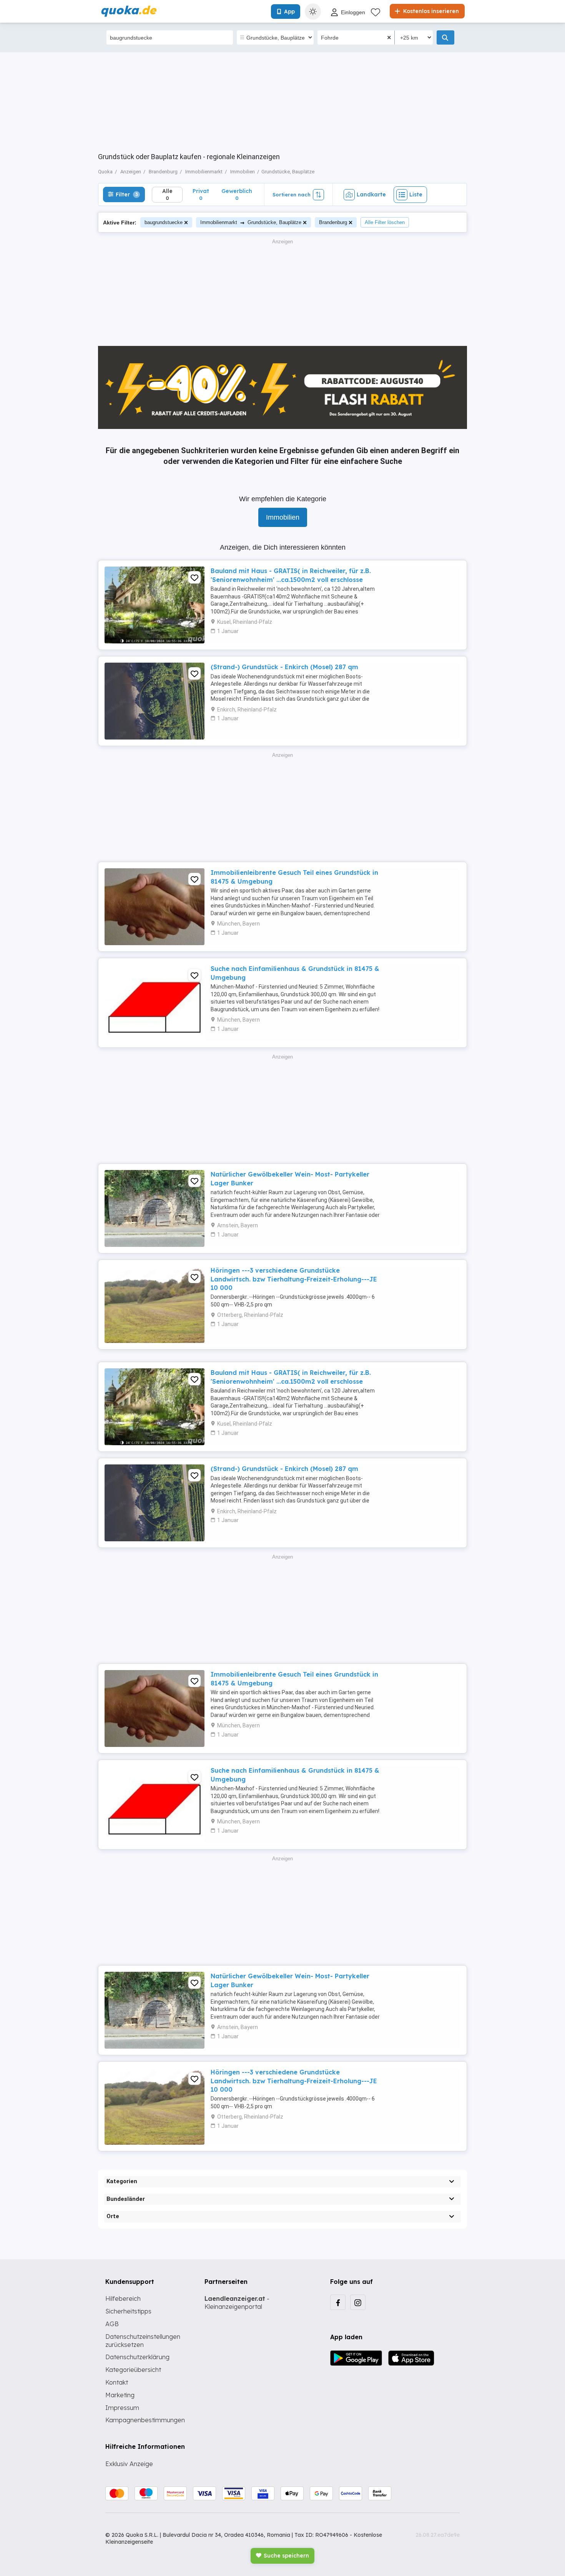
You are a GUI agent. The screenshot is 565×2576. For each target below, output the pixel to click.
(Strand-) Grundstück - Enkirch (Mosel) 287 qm (284, 667)
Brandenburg (333, 222)
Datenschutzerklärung (137, 2357)
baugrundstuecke (164, 222)
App (289, 12)
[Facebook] (338, 2302)
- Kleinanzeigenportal (237, 2303)
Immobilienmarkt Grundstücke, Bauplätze (251, 222)
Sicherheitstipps (128, 2311)
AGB (112, 2324)
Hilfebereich (123, 2298)
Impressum (122, 2408)
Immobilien (283, 517)
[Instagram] (358, 2302)
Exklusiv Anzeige (129, 2464)
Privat (201, 194)
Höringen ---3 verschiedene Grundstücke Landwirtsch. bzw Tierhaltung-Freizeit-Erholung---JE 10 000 (294, 1279)
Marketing (120, 2395)
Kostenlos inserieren (430, 11)
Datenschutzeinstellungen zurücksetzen (143, 2341)
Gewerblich (237, 194)
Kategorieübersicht (133, 2370)
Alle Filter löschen (385, 222)
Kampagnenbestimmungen (145, 2420)
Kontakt (117, 2382)
